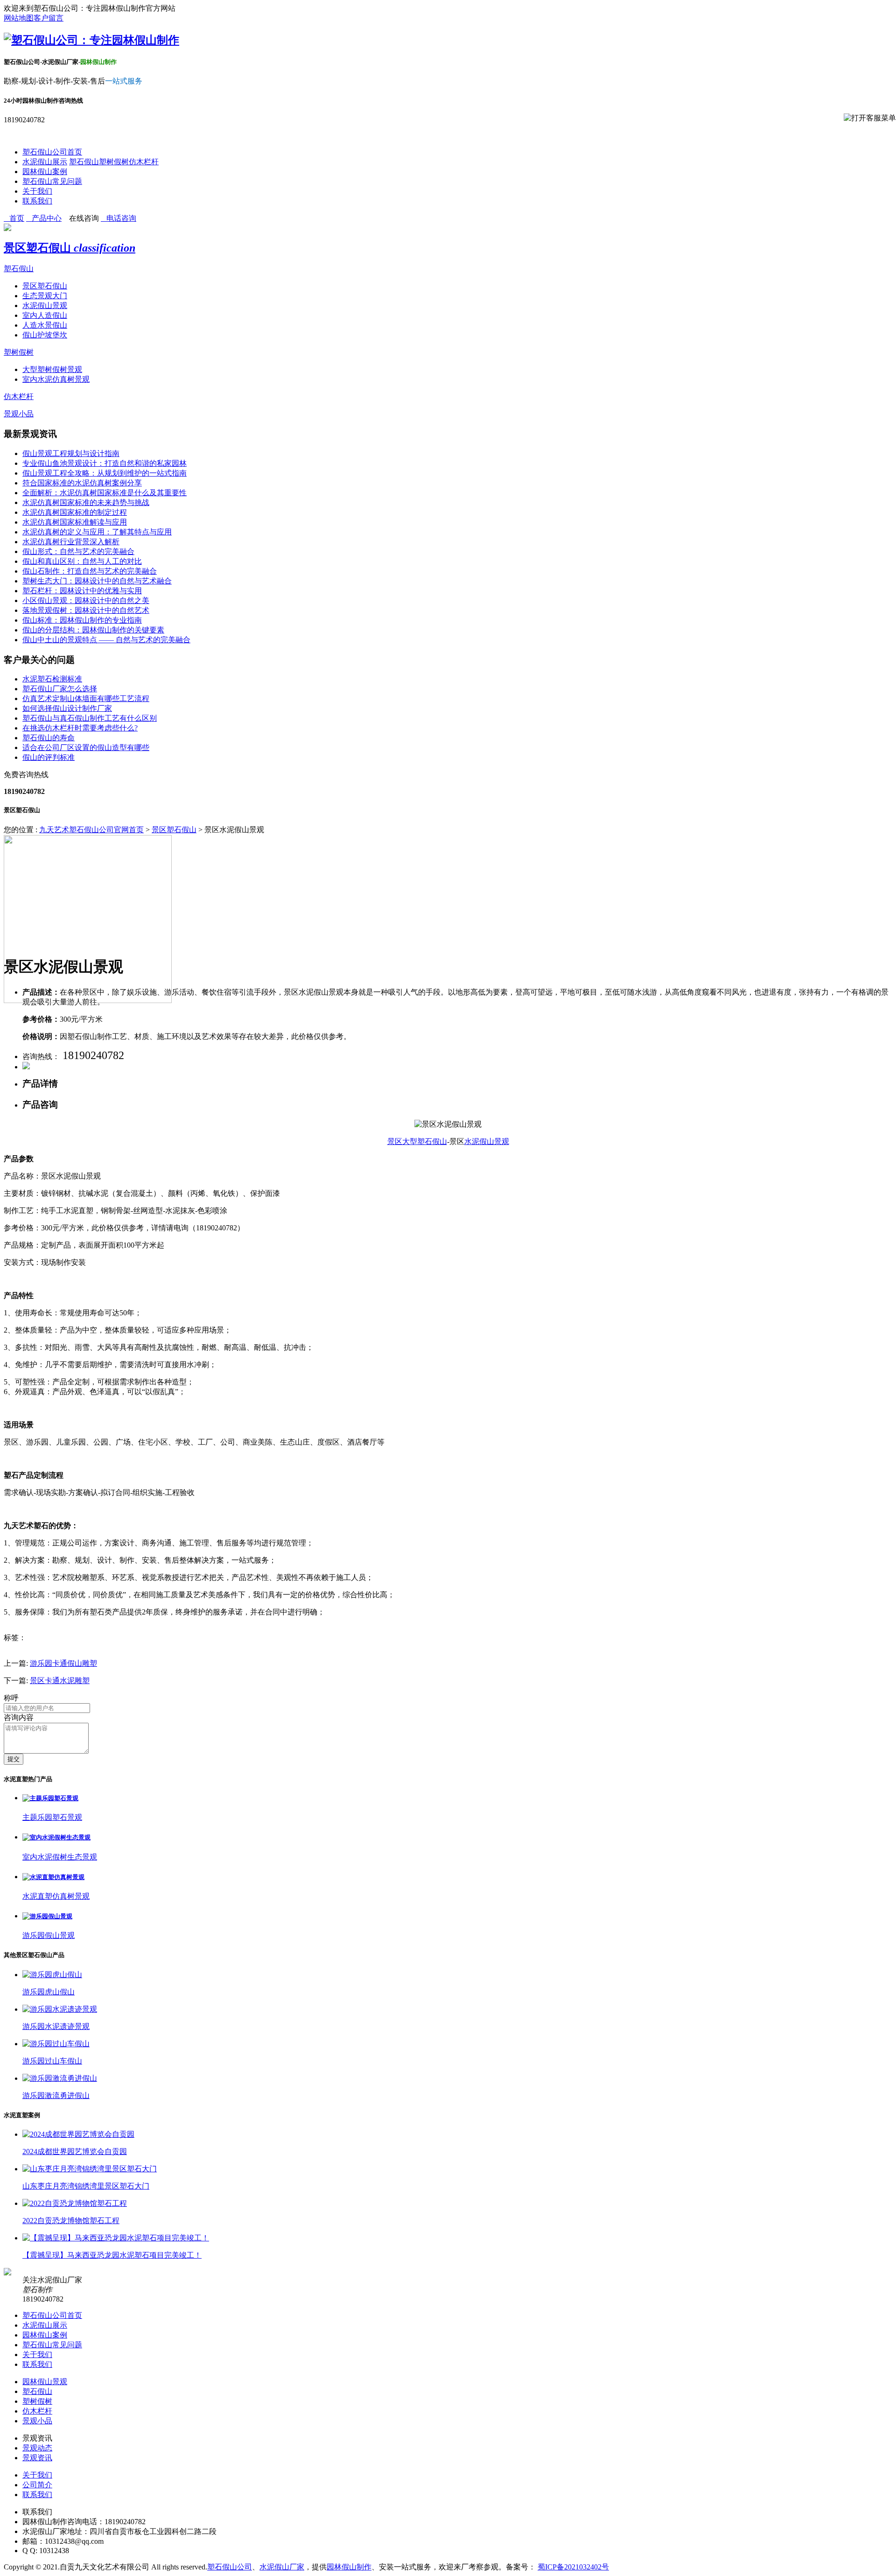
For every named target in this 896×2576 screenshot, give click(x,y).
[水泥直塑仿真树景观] (53, 1877)
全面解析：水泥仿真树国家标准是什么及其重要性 (105, 493)
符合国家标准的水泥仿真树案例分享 (82, 483)
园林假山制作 (349, 2567)
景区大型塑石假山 (417, 1141)
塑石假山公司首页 (52, 152)
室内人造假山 (45, 315)
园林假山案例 (45, 172)
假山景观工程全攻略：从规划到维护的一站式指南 (105, 473)
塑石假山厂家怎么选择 (60, 689)
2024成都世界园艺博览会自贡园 (75, 2151)
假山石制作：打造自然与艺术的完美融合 (90, 571)
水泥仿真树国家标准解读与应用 (75, 522)
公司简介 (37, 2485)
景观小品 (19, 414)
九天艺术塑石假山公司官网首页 (91, 830)
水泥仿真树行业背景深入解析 (71, 542)
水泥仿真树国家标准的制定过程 (75, 512)
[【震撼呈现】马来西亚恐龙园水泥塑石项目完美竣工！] (116, 2238)
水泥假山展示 (45, 162)
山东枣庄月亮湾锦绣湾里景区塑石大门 (86, 2186)
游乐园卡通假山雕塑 (63, 1663)
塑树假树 (114, 162)
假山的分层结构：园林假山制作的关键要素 (93, 630)
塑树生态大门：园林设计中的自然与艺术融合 (97, 581)
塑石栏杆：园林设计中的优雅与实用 (82, 591)
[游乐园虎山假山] (52, 1975)
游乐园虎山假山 (49, 1992)
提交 (14, 1759)
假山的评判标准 (49, 757)
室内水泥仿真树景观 (56, 379)
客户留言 (49, 18)
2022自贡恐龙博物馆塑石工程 (71, 2221)
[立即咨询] (26, 1067)
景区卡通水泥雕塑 (60, 1681)
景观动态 (37, 2448)
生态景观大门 (45, 296)
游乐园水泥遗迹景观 (56, 2026)
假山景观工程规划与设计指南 (71, 453)
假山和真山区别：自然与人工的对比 (82, 561)
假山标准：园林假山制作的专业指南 (82, 620)
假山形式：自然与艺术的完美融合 (78, 551)
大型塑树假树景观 (52, 369)
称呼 (11, 1698)
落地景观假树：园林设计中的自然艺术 (86, 610)
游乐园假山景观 (49, 1935)
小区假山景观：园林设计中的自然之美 (86, 600)
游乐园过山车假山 (52, 2061)
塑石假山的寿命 (49, 738)
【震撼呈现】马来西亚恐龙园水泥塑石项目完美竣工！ (112, 2255)
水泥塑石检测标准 (52, 679)
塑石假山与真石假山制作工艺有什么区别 (90, 718)
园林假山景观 (45, 2382)
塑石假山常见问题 (52, 181)
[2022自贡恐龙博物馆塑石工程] (75, 2203)
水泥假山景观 (45, 305)
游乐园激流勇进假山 (56, 2095)
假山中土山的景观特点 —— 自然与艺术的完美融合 (106, 640)
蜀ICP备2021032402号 (573, 2567)
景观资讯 (37, 2458)
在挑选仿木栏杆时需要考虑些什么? (80, 728)
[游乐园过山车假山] (56, 2044)
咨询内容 (19, 1717)
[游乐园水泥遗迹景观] (60, 2009)
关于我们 (37, 191)
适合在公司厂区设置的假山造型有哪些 (86, 748)
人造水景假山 (45, 325)
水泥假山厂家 (282, 2567)
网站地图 (19, 18)
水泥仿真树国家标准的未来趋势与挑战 (86, 502)
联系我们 (37, 201)
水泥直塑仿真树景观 (56, 1896)
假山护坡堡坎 (45, 335)
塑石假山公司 (230, 2567)
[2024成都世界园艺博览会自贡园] (78, 2134)
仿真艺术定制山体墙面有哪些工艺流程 (86, 698)
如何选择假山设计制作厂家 (67, 708)
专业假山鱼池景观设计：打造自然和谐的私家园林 (105, 463)
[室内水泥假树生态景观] (56, 1837)
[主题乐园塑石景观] (50, 1798)
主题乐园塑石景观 (52, 1817)
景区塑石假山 (70, 248)
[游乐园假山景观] (47, 1916)
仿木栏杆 (144, 162)
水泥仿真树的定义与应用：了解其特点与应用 (97, 532)
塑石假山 (84, 162)
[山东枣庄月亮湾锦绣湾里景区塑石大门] (90, 2169)
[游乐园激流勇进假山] (60, 2078)
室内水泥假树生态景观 (60, 1857)
